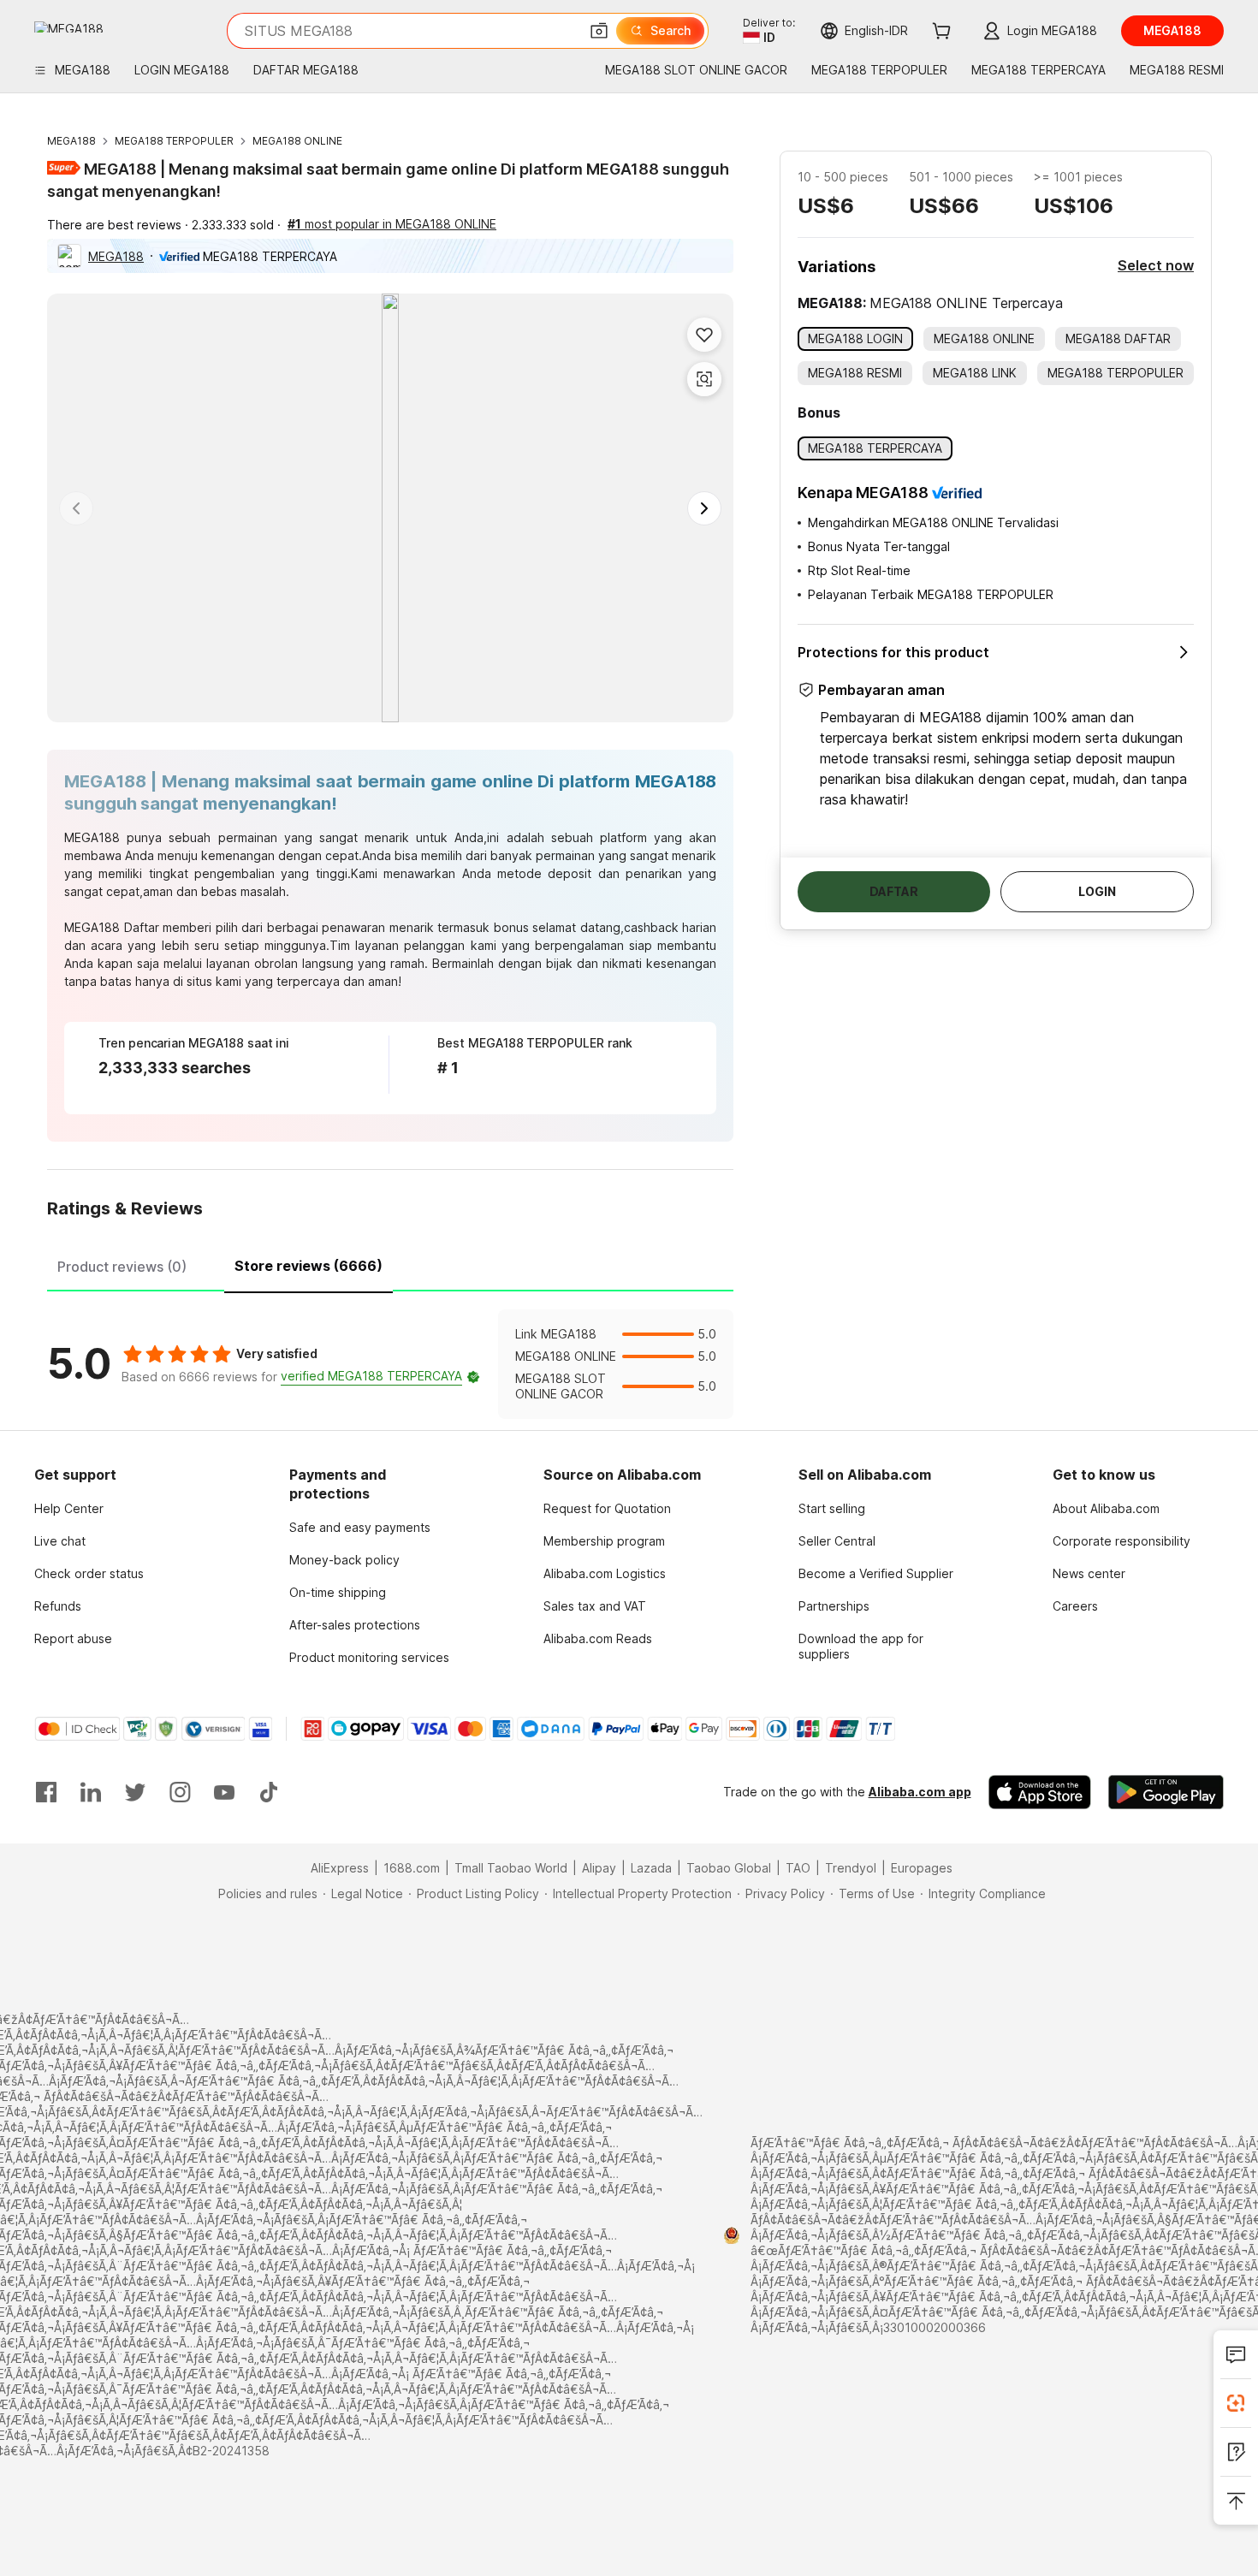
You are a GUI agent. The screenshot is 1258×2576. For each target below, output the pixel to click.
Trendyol (851, 1868)
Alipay (599, 1868)
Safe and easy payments (360, 1527)
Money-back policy (344, 1560)
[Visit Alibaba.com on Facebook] (46, 1792)
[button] (599, 31)
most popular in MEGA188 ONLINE (392, 224)
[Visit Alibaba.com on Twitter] (135, 1792)
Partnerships (834, 1606)
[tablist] (390, 1264)
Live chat (60, 1541)
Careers (1075, 1606)
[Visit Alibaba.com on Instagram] (180, 1792)
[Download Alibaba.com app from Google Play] (1166, 1792)
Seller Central (837, 1541)
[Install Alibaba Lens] (1236, 2403)
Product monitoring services (369, 1657)
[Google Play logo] (69, 27)
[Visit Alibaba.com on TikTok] (269, 1792)
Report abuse (73, 1638)
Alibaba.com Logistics (605, 1573)
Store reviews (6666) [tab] (309, 1266)
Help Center (69, 1508)
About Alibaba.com (1106, 1508)
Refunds (58, 1606)
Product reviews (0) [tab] (122, 1267)
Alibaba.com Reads (598, 1638)
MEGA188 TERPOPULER (174, 141)
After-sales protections (355, 1625)
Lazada (651, 1868)
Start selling (832, 1508)
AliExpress (340, 1868)
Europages (922, 1868)
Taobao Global (729, 1868)
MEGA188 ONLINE (297, 141)
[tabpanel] (390, 1364)
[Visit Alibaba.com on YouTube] (224, 1792)
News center (1089, 1573)
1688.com (412, 1868)
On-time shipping (338, 1592)
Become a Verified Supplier (876, 1573)
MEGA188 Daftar (112, 927)
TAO (798, 1868)
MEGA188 (71, 141)
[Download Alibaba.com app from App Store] (1040, 1792)
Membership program (604, 1541)
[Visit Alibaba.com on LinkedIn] (91, 1792)
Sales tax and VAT (595, 1606)
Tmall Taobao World (511, 1868)
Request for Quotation (607, 1508)
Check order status (89, 1573)
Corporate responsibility (1122, 1541)
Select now (1156, 265)
